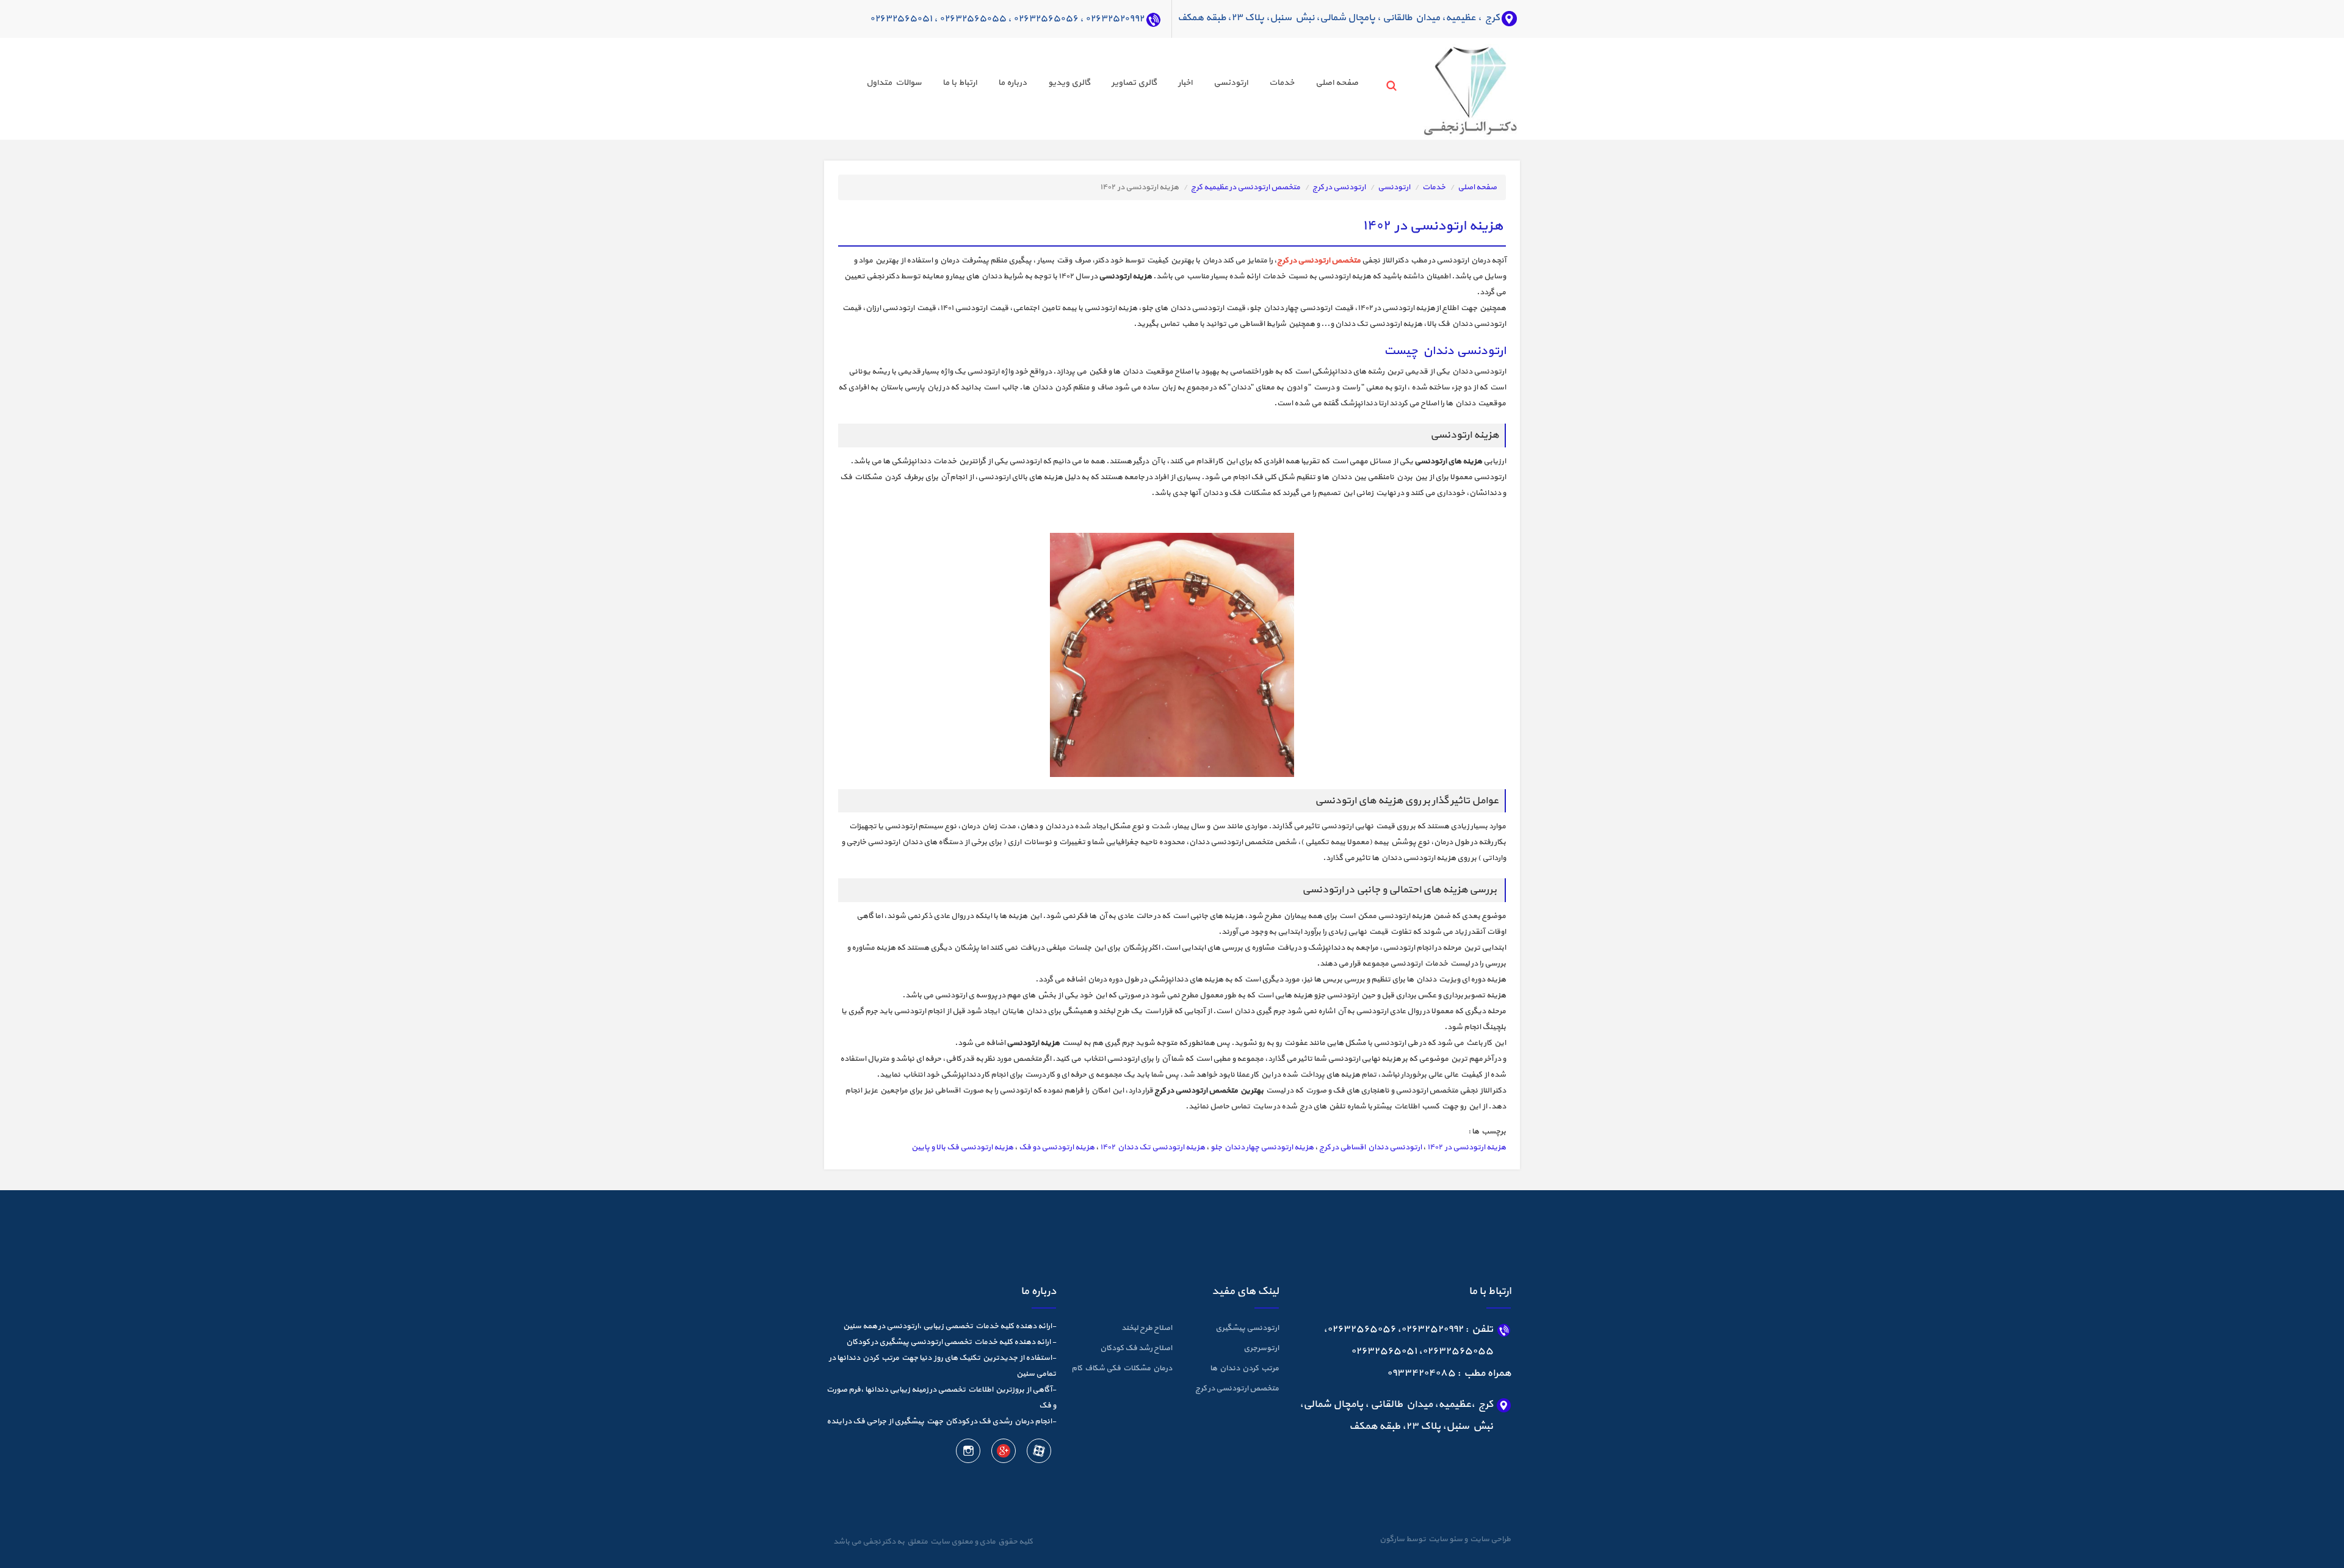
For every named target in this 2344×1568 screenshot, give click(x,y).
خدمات (1282, 83)
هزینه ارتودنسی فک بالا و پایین (962, 1147)
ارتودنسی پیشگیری (1247, 1328)
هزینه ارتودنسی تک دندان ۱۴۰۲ (1152, 1147)
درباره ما (1012, 83)
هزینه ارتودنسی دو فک (1057, 1147)
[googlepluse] (1003, 1453)
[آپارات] (1038, 1453)
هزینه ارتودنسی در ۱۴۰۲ (1467, 1147)
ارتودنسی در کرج (1339, 187)
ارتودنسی (1231, 83)
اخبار (1185, 83)
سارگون (1393, 1539)
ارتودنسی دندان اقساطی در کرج (1370, 1147)
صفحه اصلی (1337, 83)
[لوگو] (1448, 88)
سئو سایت (1445, 1539)
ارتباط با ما (960, 83)
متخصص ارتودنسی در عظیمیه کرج (1246, 187)
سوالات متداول (894, 83)
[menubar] (1101, 85)
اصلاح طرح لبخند (1147, 1328)
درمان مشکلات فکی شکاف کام (1122, 1368)
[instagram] (968, 1453)
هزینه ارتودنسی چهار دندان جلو (1262, 1147)
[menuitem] (1326, 85)
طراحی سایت (1489, 1539)
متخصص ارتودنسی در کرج (1237, 1389)
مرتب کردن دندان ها (1244, 1368)
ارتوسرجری (1261, 1348)
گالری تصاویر (1134, 83)
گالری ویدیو (1069, 83)
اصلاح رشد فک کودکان (1136, 1348)
